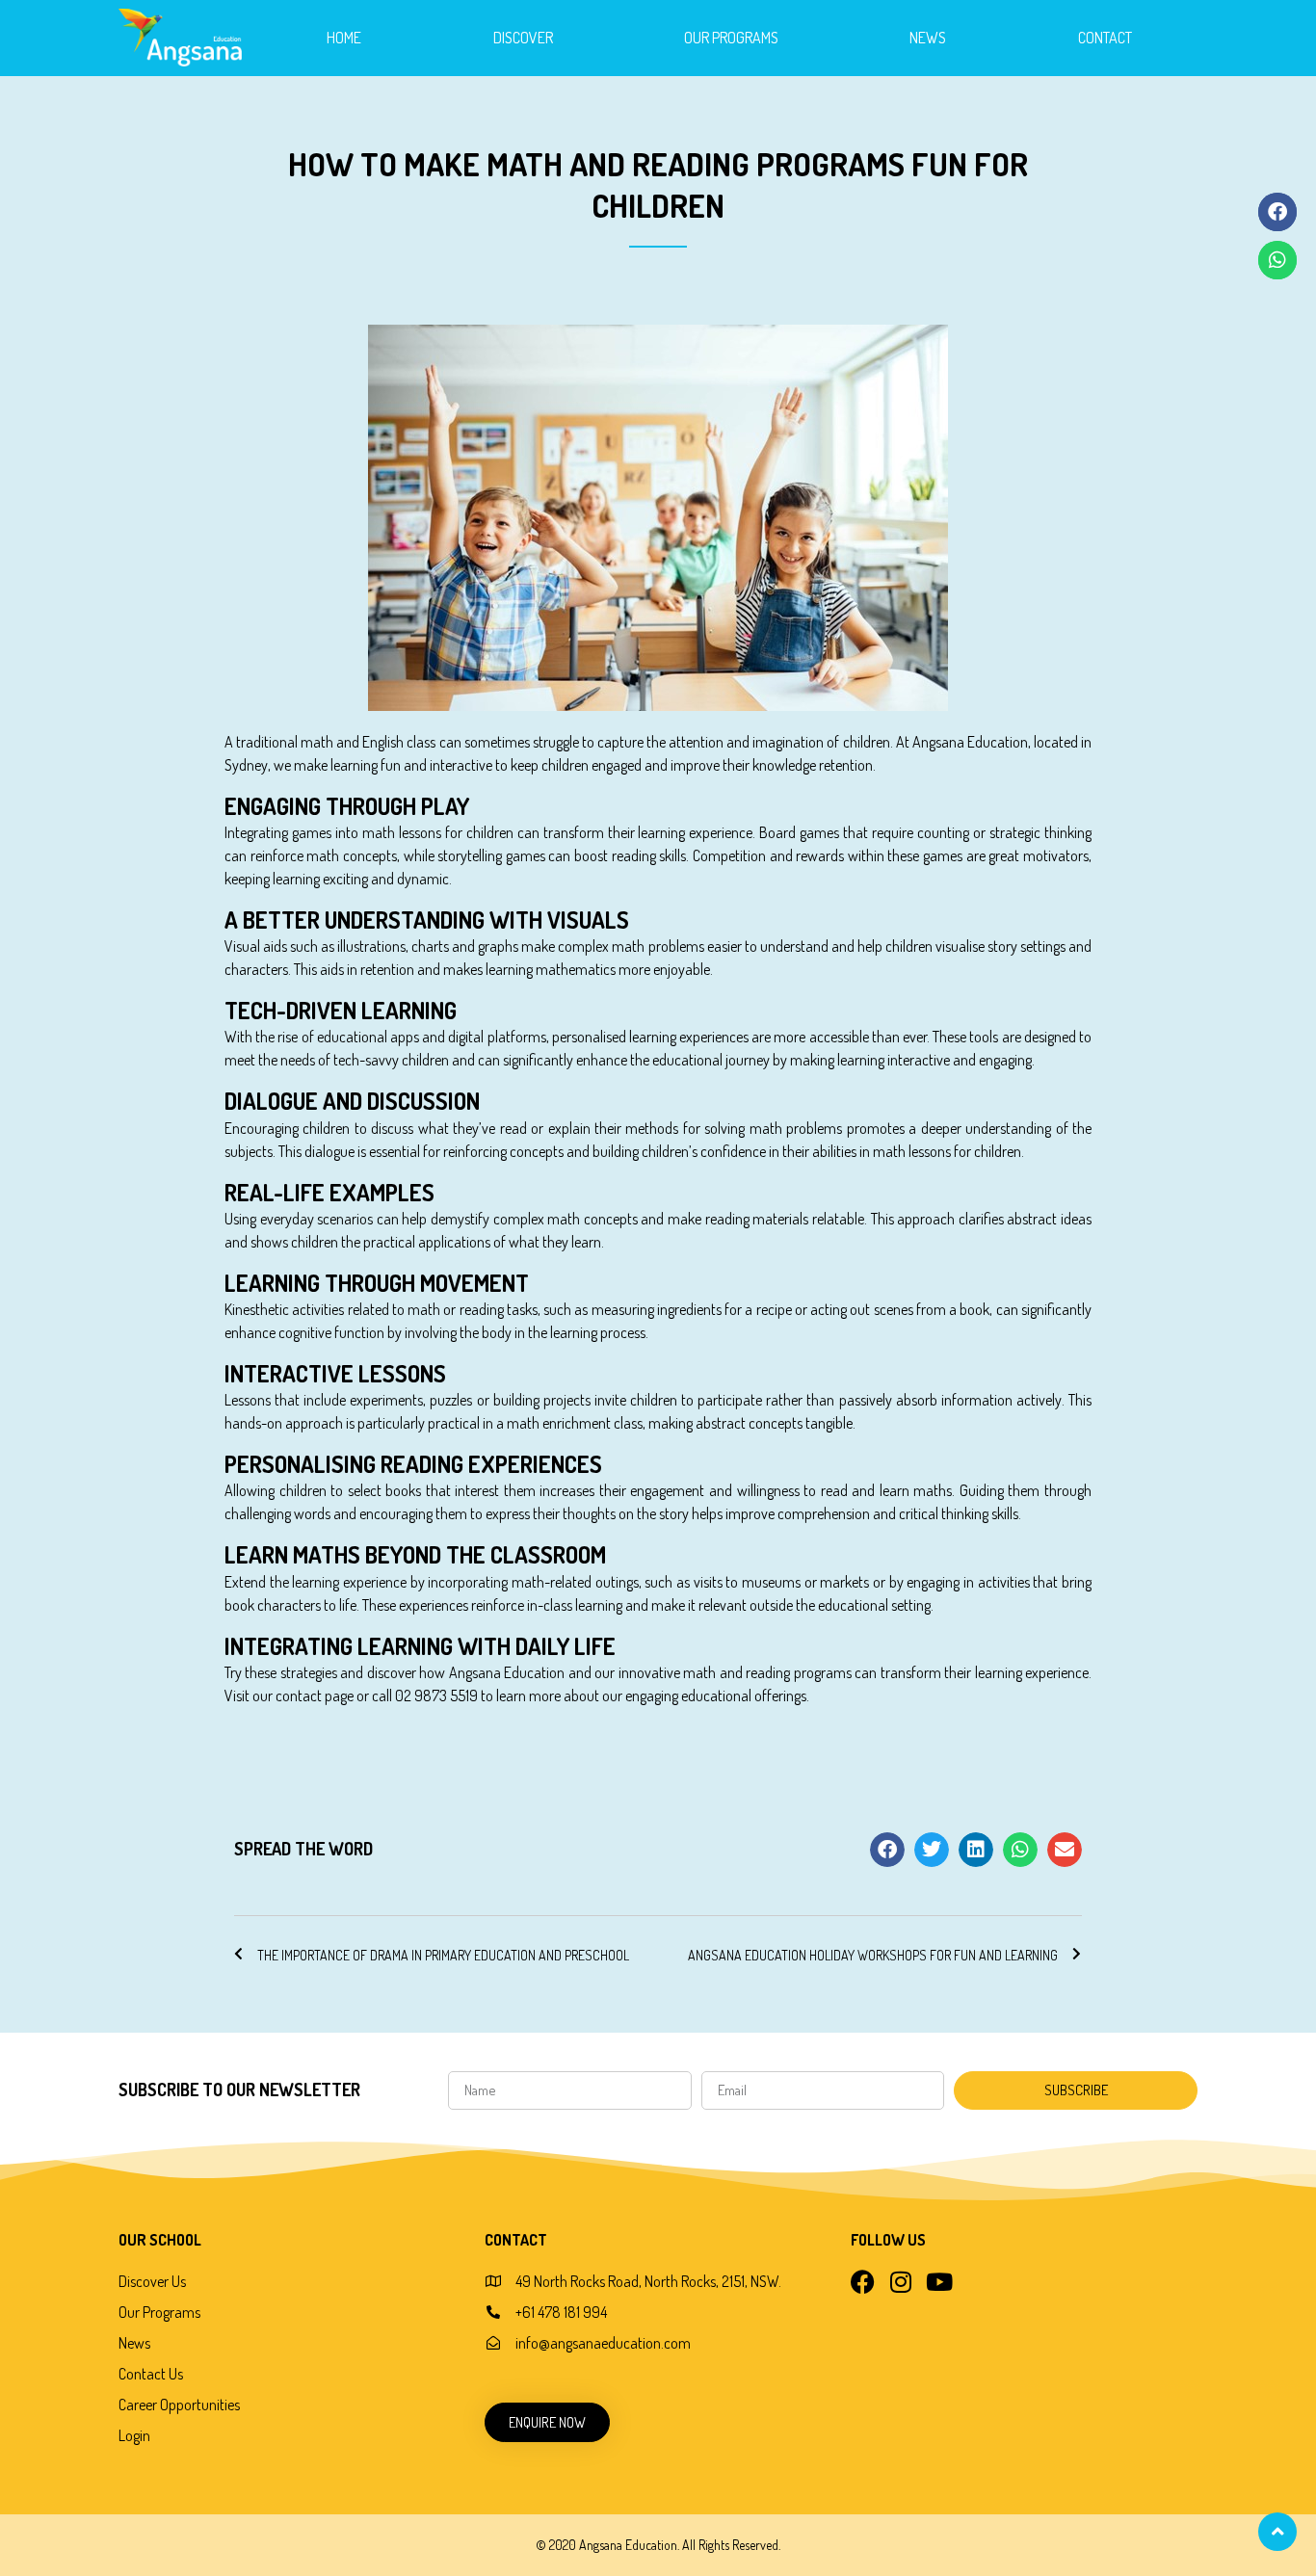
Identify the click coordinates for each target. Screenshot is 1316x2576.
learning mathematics (551, 969)
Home (344, 38)
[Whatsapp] (1277, 260)
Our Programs (731, 38)
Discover (523, 38)
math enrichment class (575, 1423)
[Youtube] (940, 2282)
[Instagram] (901, 2282)
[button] (887, 1850)
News (928, 38)
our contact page (303, 1695)
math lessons (402, 832)
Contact (1105, 38)
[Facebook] (863, 2282)
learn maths (916, 1490)
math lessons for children (947, 1151)
